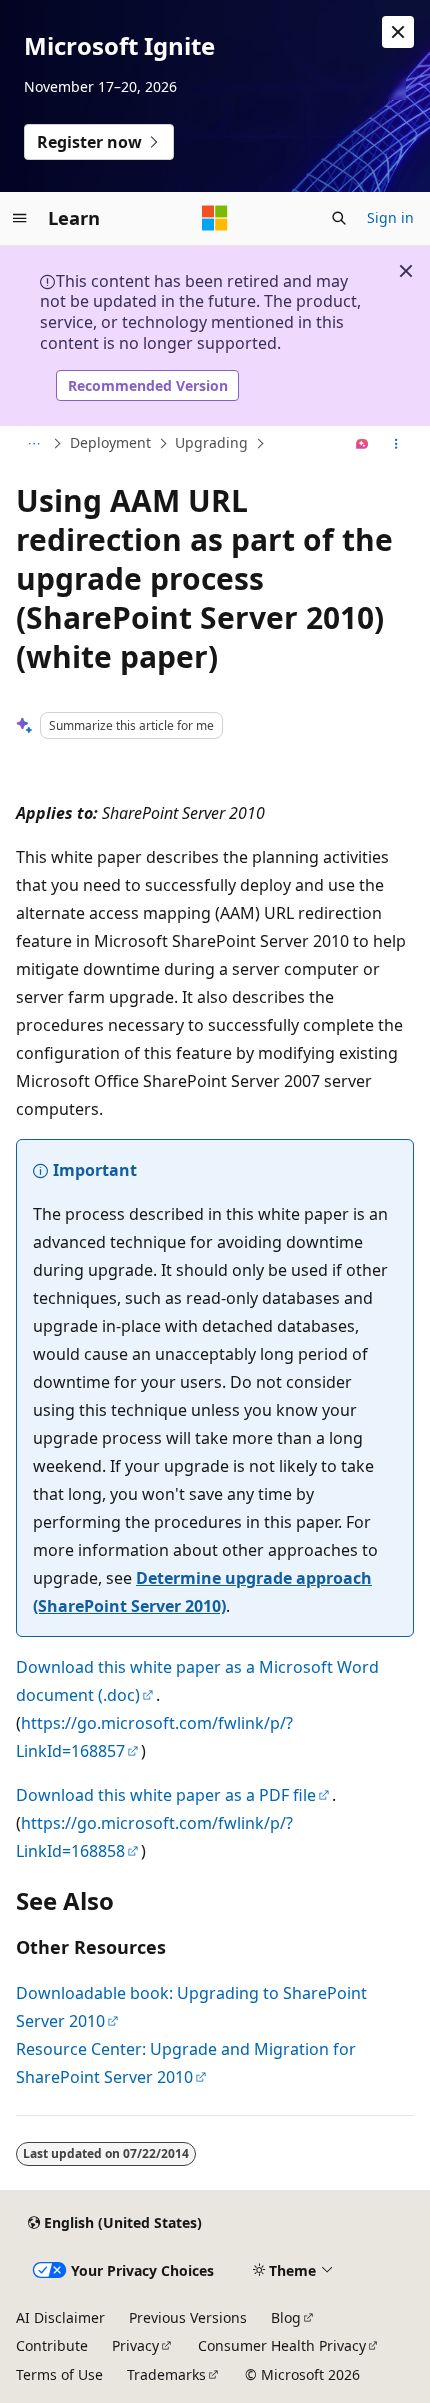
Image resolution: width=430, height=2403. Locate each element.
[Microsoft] (215, 218)
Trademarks (166, 2374)
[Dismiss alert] (398, 32)
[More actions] (396, 444)
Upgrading (211, 442)
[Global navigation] (20, 218)
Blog (286, 2317)
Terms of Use (59, 2374)
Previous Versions (188, 2317)
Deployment (110, 442)
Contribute (52, 2345)
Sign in (390, 217)
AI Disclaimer (60, 2317)
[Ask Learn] (362, 444)
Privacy (135, 2345)
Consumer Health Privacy (282, 2345)
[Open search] (339, 218)
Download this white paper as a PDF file (166, 1795)
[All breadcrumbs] (33, 444)
